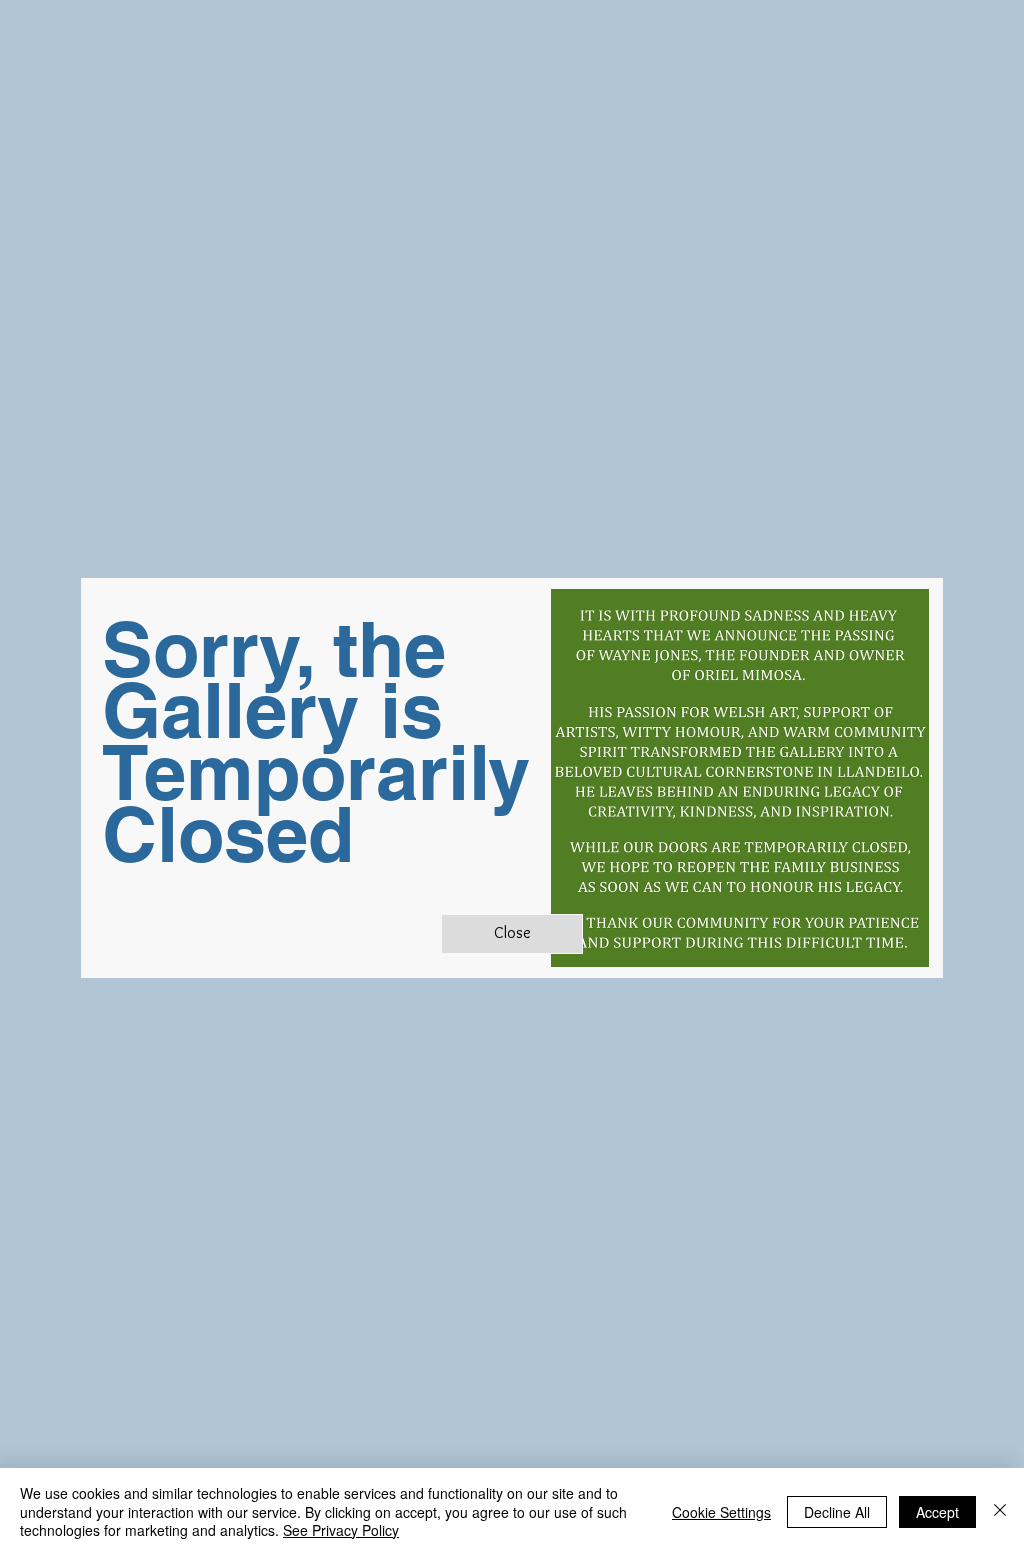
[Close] (1000, 1511)
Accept (937, 1512)
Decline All (837, 1512)
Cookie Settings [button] (721, 1512)
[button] (512, 934)
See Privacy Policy (341, 1530)
